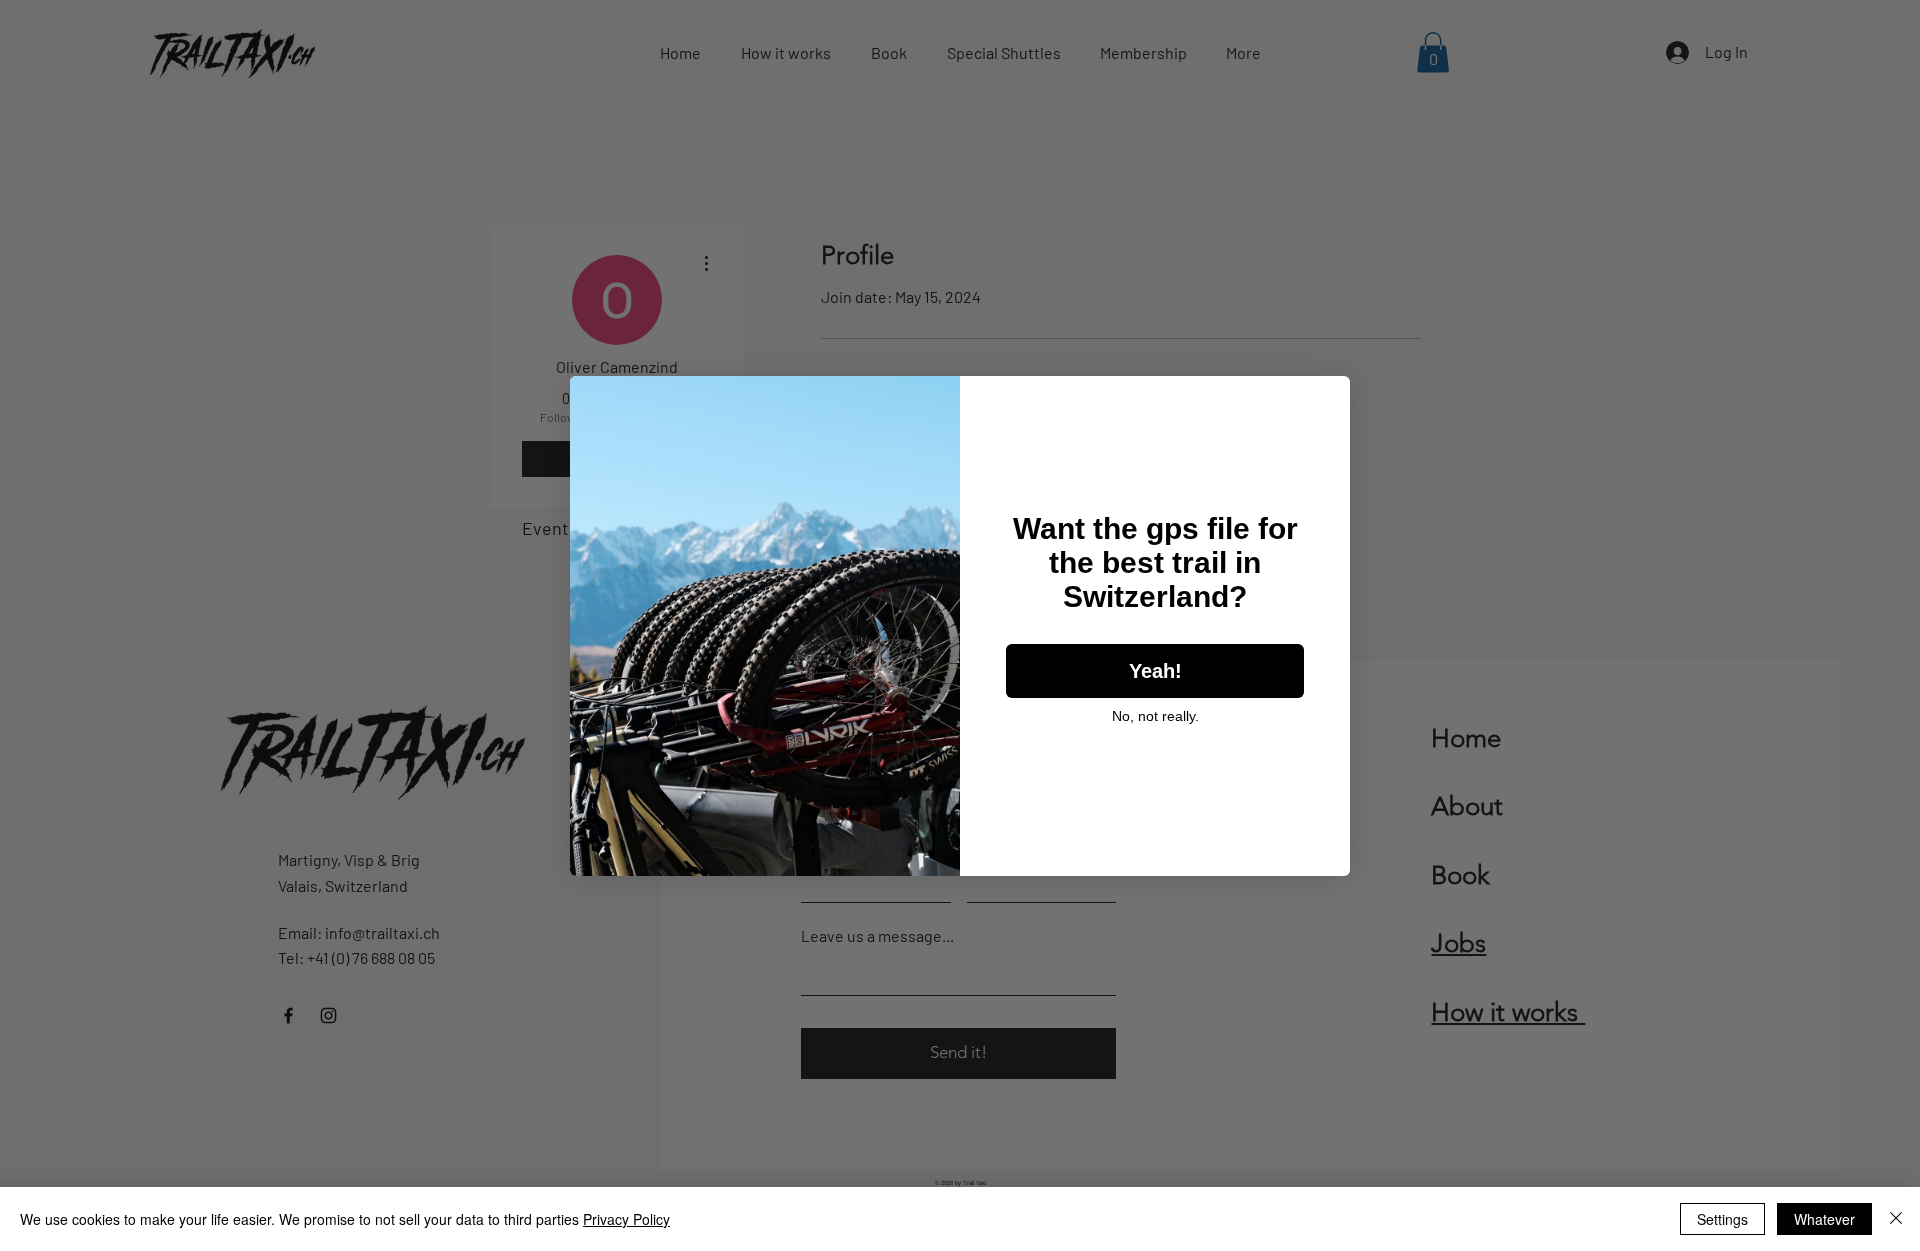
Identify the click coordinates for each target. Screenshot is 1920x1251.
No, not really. (1155, 716)
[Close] (1896, 1219)
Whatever (1824, 1219)
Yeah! (1155, 671)
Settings (1722, 1219)
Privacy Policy (626, 1219)
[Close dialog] (1324, 401)
